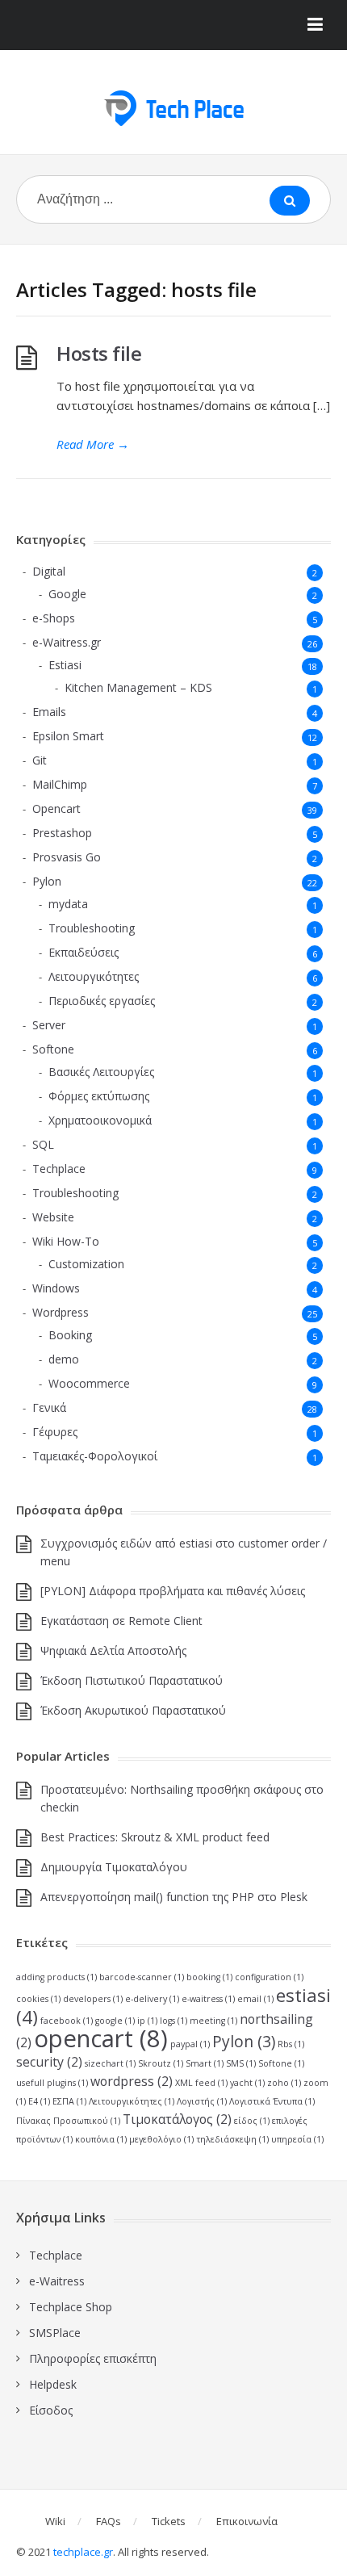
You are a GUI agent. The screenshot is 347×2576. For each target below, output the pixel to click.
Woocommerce (89, 1383)
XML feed (201, 2083)
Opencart (56, 808)
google (115, 2021)
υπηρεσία (297, 2139)
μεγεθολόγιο (161, 2139)
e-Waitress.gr (67, 642)
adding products (56, 1977)
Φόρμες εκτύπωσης (99, 1096)
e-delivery (152, 1999)
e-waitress (208, 1999)
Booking (70, 1335)
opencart (101, 2038)
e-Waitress (57, 2281)
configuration (269, 1977)
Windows (56, 1288)
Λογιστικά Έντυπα (272, 2101)
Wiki (55, 2521)
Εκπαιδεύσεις (84, 952)
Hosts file (99, 353)
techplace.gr (83, 2552)
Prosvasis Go (67, 857)
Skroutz (161, 2063)
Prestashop (62, 833)
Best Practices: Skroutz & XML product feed (155, 1837)
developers (93, 1999)
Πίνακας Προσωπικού (68, 2121)
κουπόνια (101, 2139)
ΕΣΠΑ (69, 2101)
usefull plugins (52, 2083)
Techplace (59, 1169)
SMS (241, 2063)
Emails (49, 712)
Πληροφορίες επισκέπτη (93, 2358)
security (49, 2062)
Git (40, 760)
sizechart (110, 2063)
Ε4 (39, 2101)
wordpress (132, 2081)
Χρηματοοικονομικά (100, 1120)
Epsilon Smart (68, 736)
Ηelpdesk (53, 2384)
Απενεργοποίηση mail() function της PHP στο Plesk (174, 1897)
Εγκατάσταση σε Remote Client (121, 1621)
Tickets (169, 2521)
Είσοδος (51, 2410)
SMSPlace (55, 2333)
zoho (284, 2083)
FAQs (109, 2521)
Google (67, 594)
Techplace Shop (71, 2307)
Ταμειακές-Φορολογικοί (95, 1456)
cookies (38, 1999)
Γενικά (49, 1407)
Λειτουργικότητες (94, 976)
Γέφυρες (55, 1432)
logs (173, 2021)
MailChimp (60, 784)
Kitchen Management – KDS (138, 687)
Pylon (47, 881)
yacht (247, 2083)
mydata (68, 904)
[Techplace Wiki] (173, 108)
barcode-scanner (142, 1977)
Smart (205, 2063)
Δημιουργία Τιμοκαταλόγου (114, 1867)
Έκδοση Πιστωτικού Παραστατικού (132, 1680)
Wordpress (61, 1312)
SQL (43, 1144)
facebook (67, 2021)
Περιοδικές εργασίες (102, 1001)
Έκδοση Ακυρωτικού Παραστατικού (133, 1710)
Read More (93, 444)
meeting (213, 2021)
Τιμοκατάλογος (177, 2119)
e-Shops (54, 618)
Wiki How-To (66, 1241)
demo (64, 1359)
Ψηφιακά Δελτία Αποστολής (113, 1650)
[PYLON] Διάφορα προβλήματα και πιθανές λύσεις (173, 1591)
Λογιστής (202, 2101)
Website (53, 1217)
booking (209, 1977)
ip (147, 2021)
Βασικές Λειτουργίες (101, 1072)
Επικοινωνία (247, 2521)
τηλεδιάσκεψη (232, 2139)
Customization (86, 1264)
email (255, 1999)
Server (49, 1025)
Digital (49, 571)
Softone (53, 1049)
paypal (190, 2044)
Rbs (291, 2044)
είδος (252, 2121)
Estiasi (65, 665)
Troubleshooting (92, 928)
